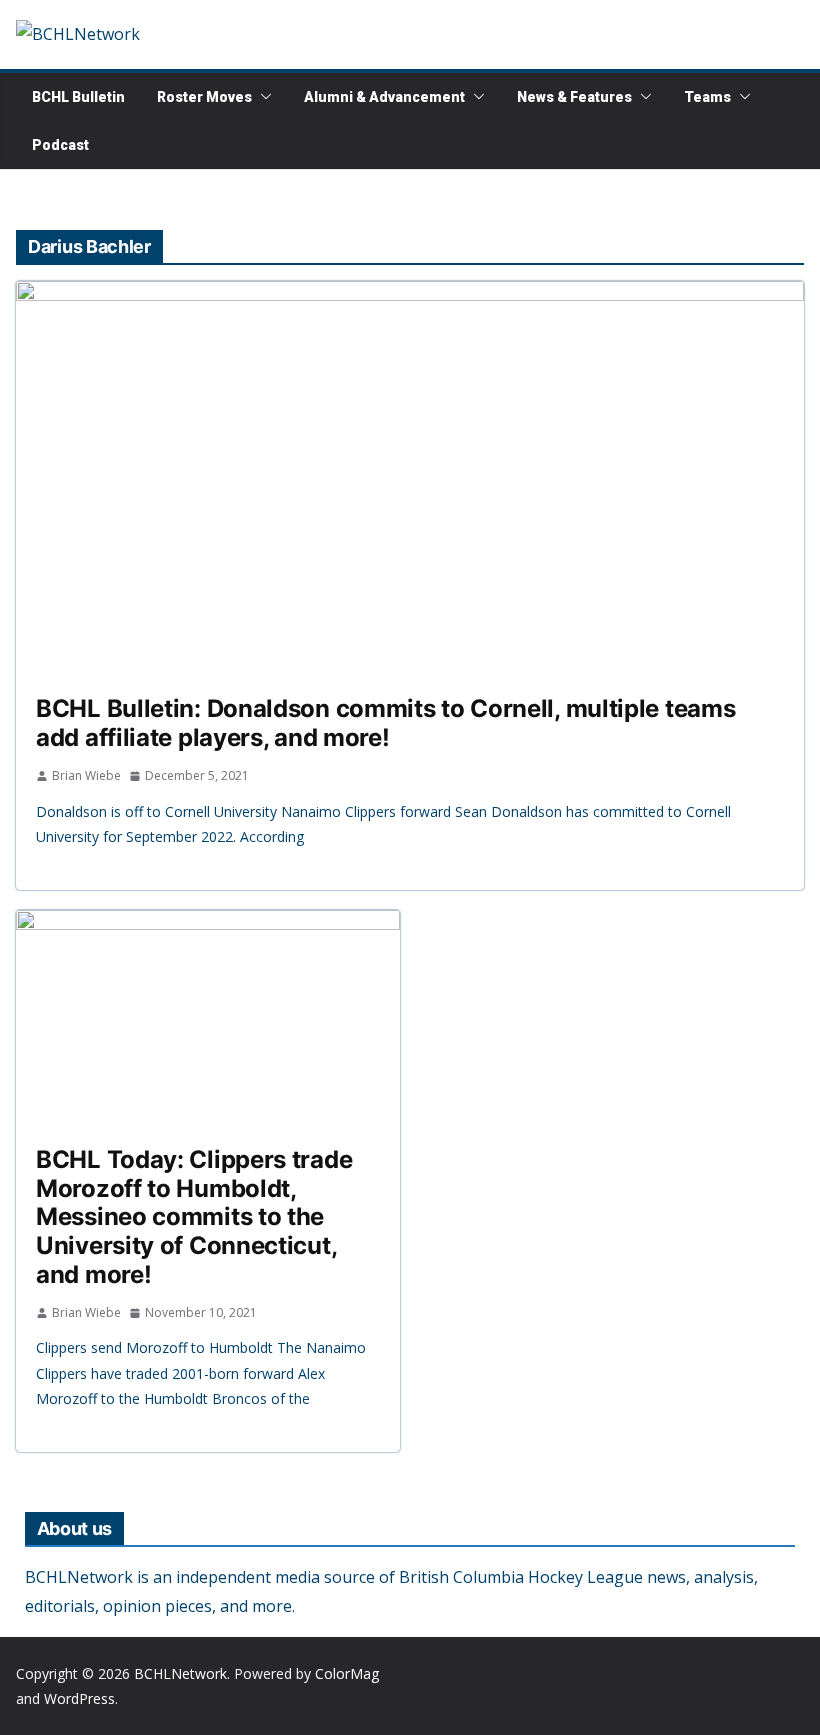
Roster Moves (204, 97)
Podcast (60, 145)
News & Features (574, 97)
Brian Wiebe (86, 775)
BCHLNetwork (180, 1673)
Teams (707, 97)
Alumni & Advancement (384, 97)
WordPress (79, 1698)
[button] (262, 97)
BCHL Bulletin (78, 97)
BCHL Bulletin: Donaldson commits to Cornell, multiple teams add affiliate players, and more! (385, 723)
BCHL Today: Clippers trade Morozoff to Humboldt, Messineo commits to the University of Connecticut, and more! (194, 1217)
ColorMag (347, 1673)
